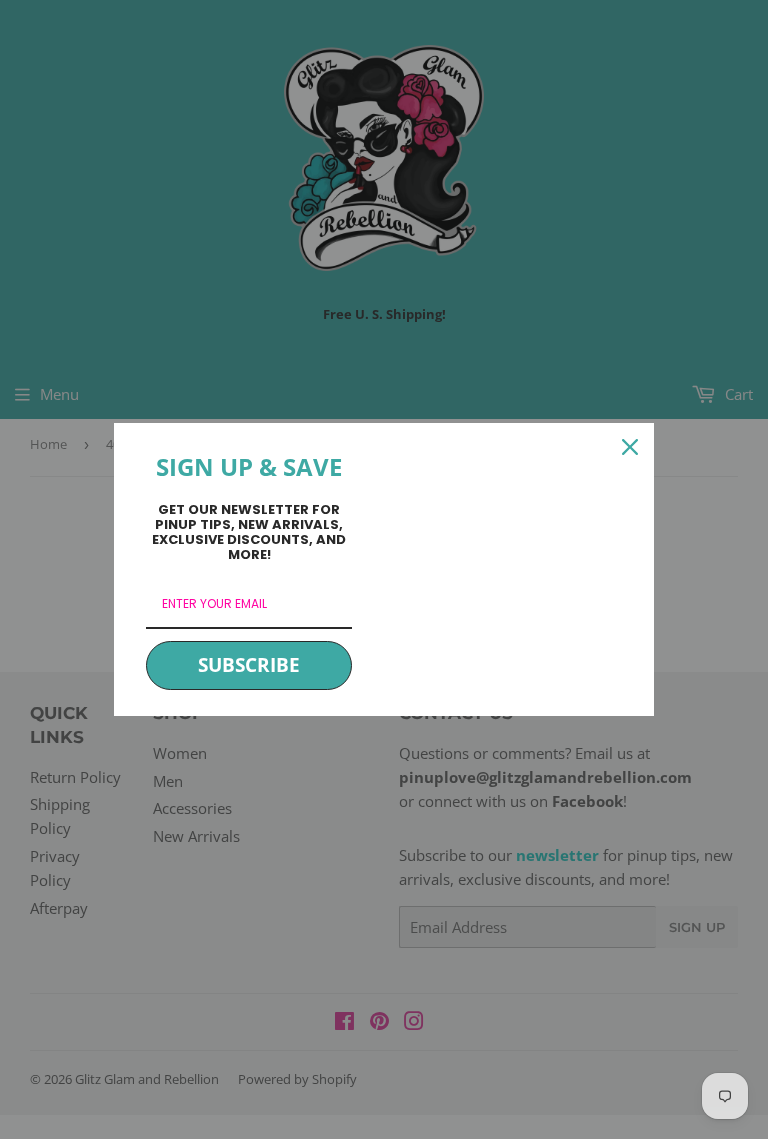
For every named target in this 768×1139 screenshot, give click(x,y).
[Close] (630, 447)
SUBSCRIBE (249, 665)
